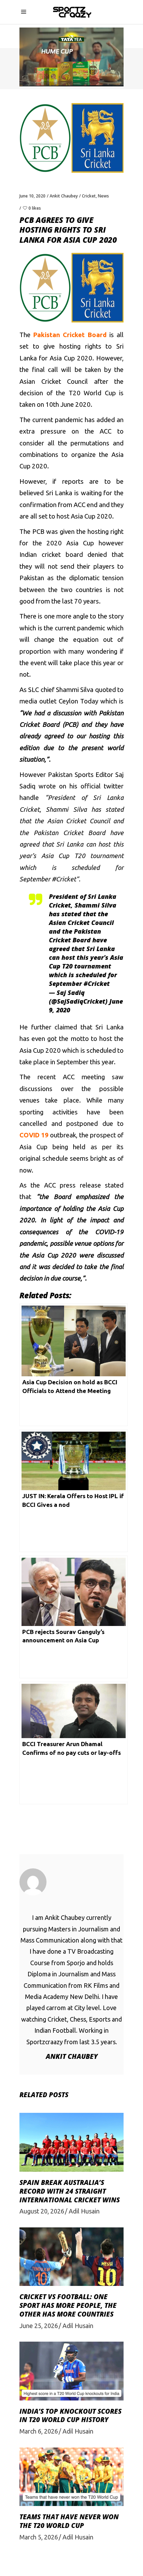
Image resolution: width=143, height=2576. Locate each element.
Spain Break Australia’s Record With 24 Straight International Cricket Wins (70, 2191)
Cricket (89, 196)
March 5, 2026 (39, 2537)
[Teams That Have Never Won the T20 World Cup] (71, 2477)
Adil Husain (84, 2211)
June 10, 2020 (32, 196)
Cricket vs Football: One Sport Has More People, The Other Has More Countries (68, 2305)
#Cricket (97, 983)
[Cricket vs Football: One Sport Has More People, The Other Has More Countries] (71, 2257)
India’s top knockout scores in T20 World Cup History (70, 2416)
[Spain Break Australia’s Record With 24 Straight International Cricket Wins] (71, 2142)
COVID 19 (34, 1135)
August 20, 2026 (42, 2211)
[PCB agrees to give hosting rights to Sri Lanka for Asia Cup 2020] (71, 1882)
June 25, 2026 (39, 2326)
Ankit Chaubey (64, 196)
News (103, 196)
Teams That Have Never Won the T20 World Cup (69, 2521)
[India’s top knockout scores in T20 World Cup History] (71, 2371)
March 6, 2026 (39, 2431)
